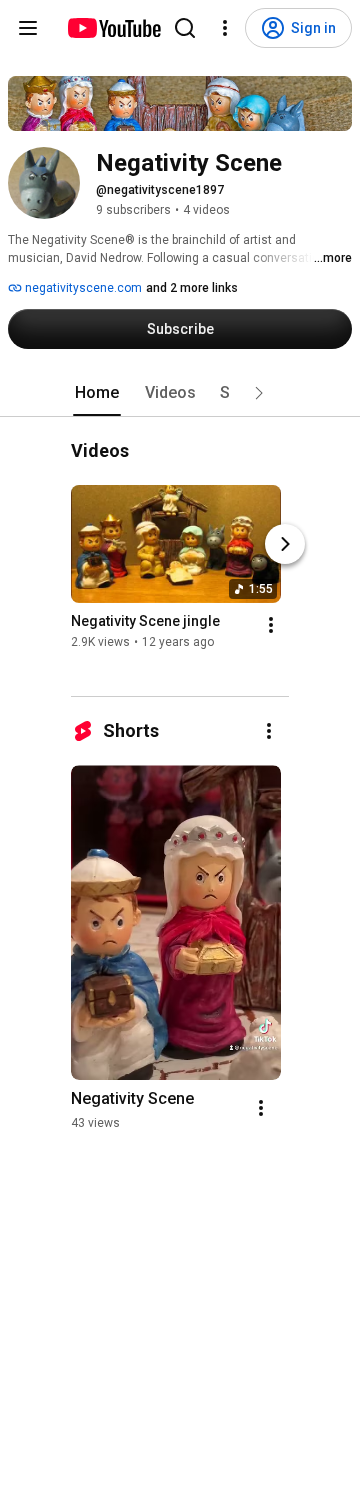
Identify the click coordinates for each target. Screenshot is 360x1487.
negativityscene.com (82, 288)
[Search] (185, 28)
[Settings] (225, 28)
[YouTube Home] (113, 28)
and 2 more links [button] (192, 288)
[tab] (97, 393)
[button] (259, 393)
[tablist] (180, 393)
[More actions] (271, 626)
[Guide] (28, 28)
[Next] (285, 545)
